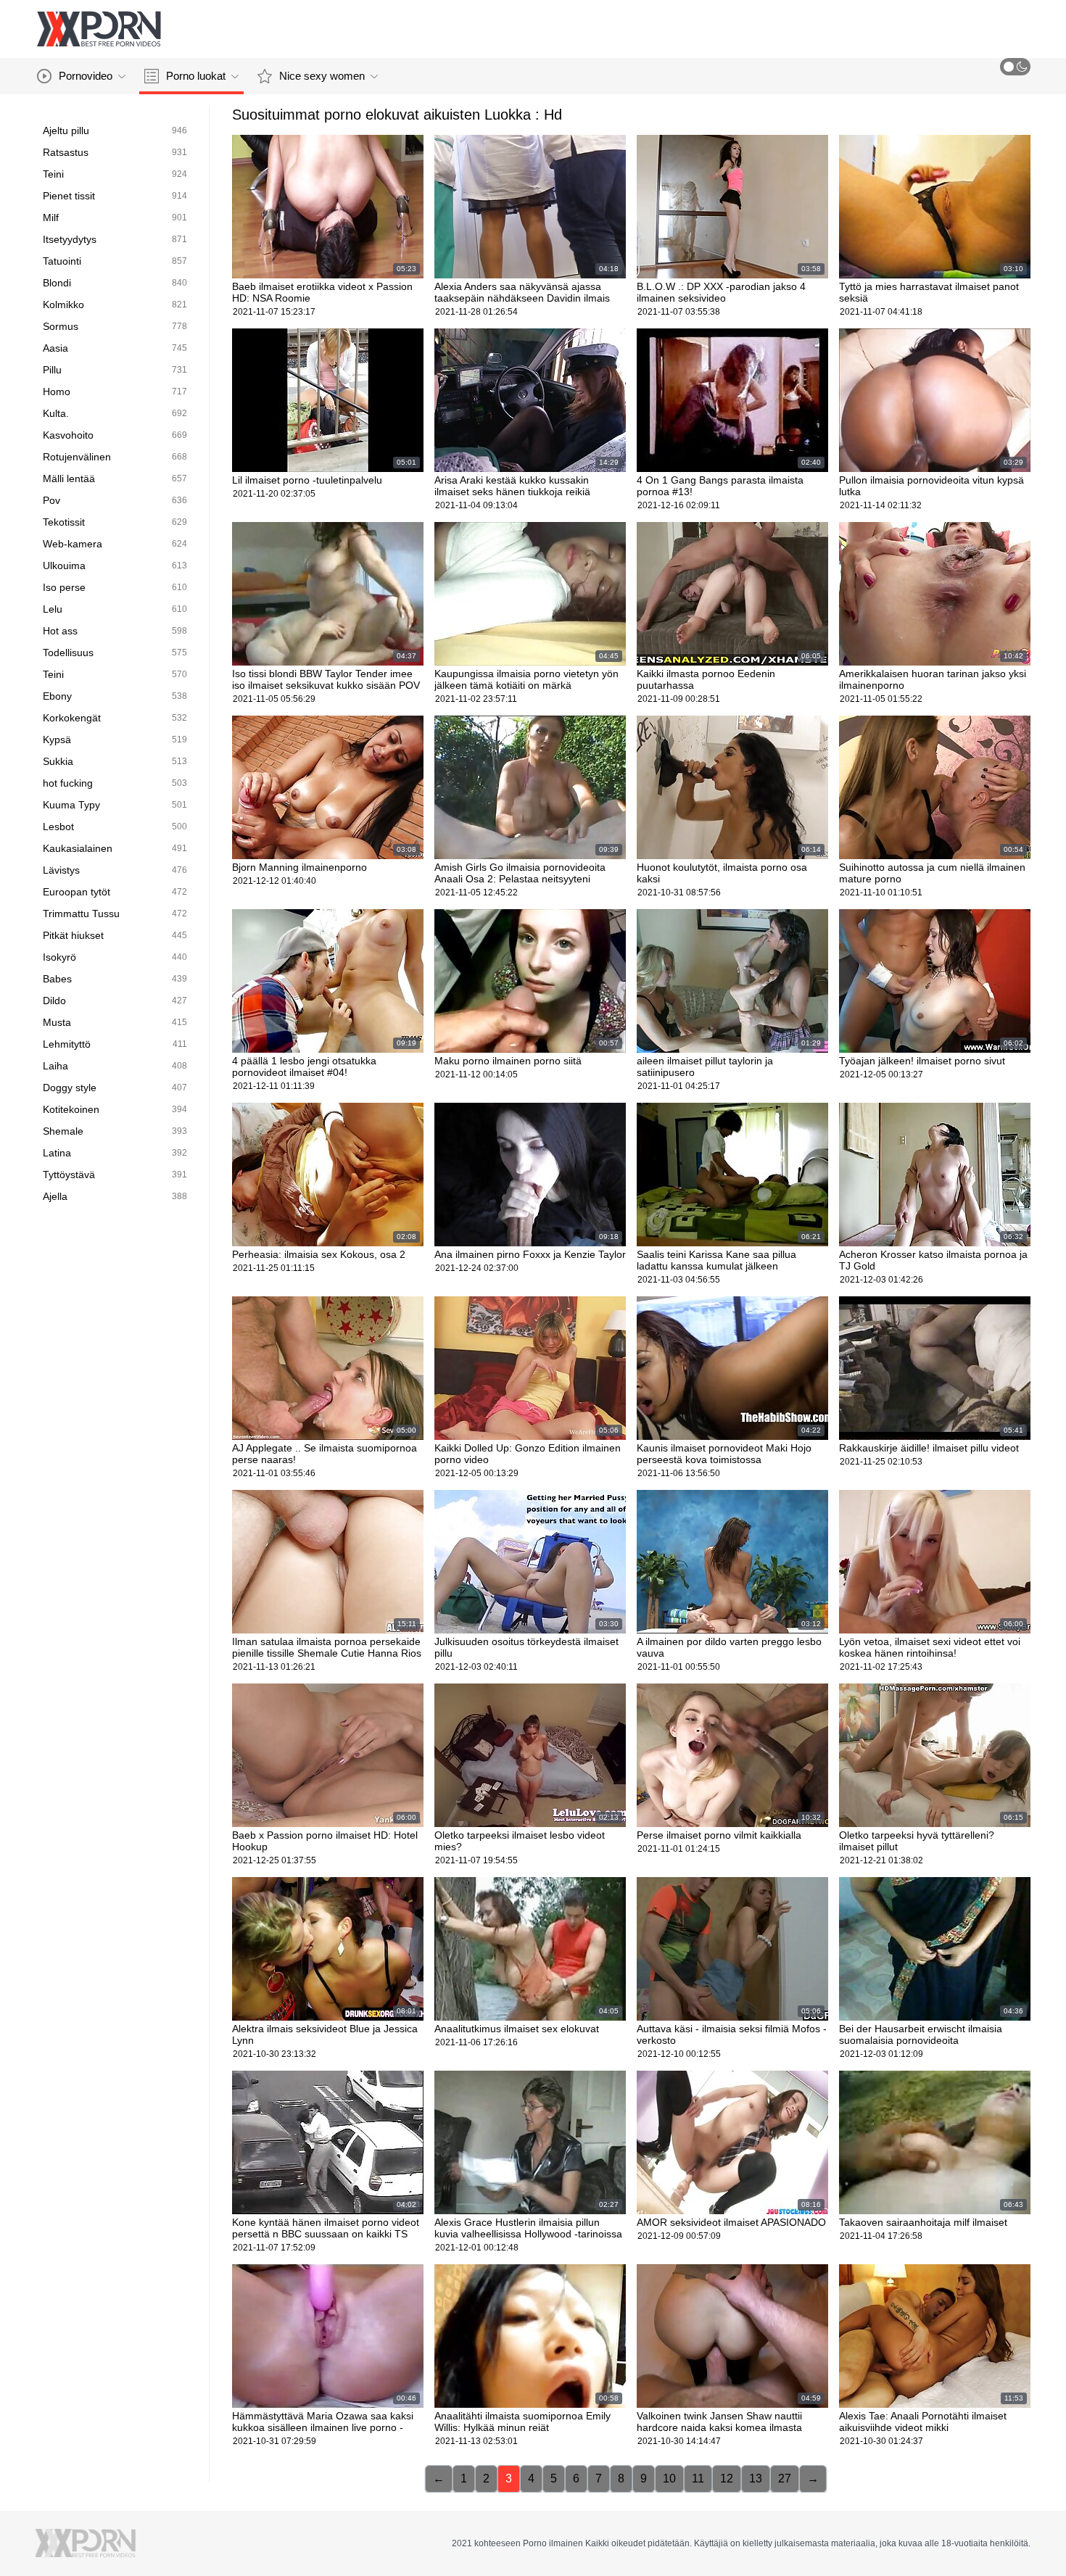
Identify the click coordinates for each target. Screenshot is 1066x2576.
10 (669, 2478)
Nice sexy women (322, 76)
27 (785, 2478)
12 (727, 2478)
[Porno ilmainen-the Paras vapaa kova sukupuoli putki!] (99, 29)
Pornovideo (86, 76)
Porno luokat (196, 76)
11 (698, 2478)
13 (756, 2478)
